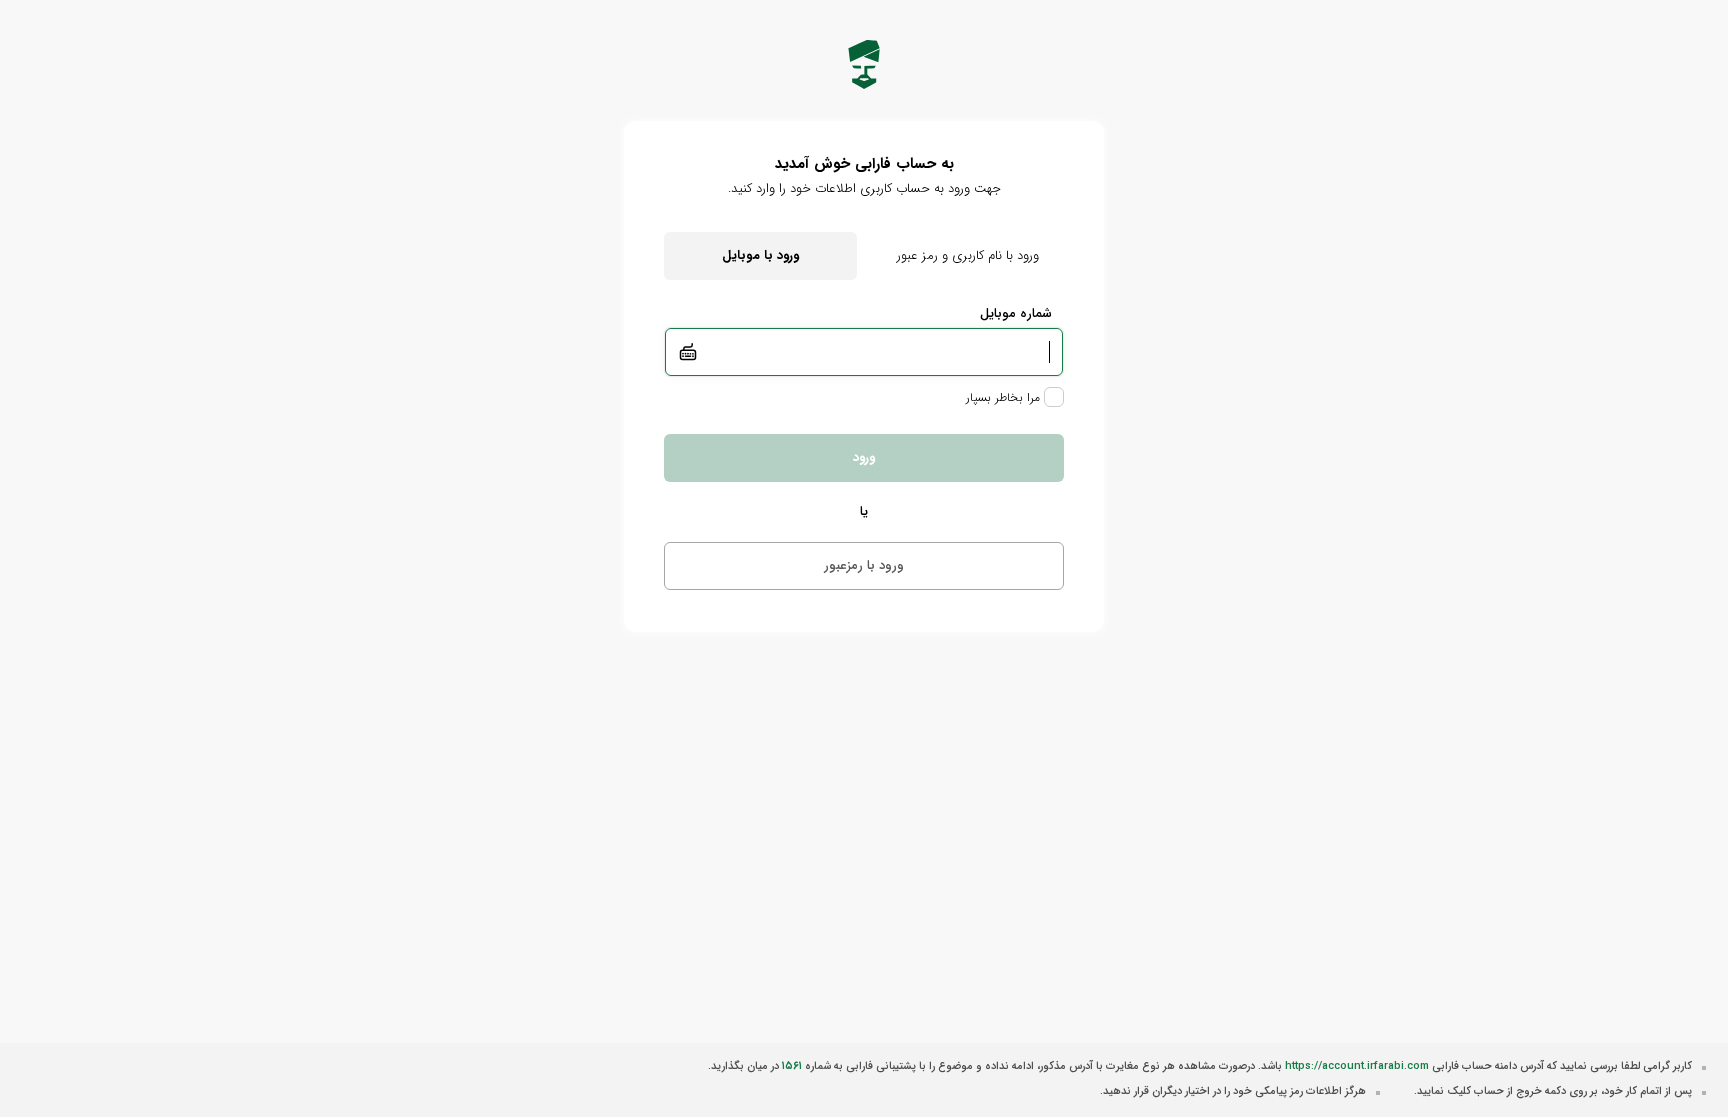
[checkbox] (1015, 397)
